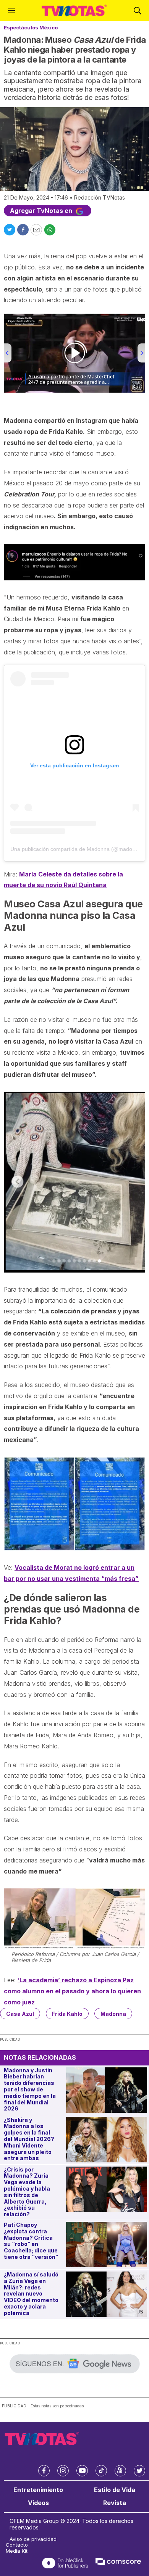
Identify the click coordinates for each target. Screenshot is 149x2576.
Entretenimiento (38, 2490)
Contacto (17, 2545)
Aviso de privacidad (33, 2539)
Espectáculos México (31, 27)
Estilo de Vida (115, 2490)
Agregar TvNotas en (42, 211)
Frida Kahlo (67, 2014)
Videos (38, 2503)
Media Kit (17, 2551)
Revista (115, 2503)
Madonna (113, 2014)
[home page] (74, 10)
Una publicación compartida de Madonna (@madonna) (77, 849)
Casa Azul (20, 2014)
